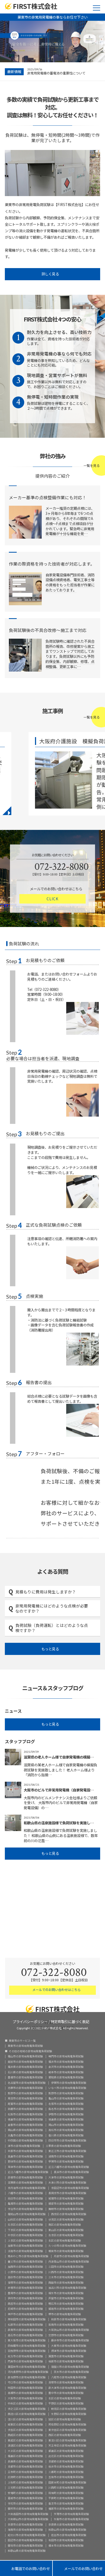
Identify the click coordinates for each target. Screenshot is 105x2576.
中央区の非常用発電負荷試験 (25, 2404)
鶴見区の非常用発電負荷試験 (69, 2409)
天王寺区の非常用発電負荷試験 (67, 2446)
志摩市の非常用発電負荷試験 (25, 2088)
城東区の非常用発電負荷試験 (25, 2425)
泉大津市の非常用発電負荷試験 (67, 2388)
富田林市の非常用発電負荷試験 (27, 2367)
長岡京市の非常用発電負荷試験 (67, 2193)
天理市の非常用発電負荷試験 (71, 2514)
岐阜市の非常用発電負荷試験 (66, 2072)
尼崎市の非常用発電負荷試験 (25, 2309)
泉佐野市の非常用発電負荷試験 (27, 2377)
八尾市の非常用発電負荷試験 (69, 2377)
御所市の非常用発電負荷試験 (25, 2509)
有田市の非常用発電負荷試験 (66, 2540)
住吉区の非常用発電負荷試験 (25, 2430)
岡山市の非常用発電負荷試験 (66, 2125)
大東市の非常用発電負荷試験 (69, 2346)
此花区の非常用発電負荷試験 (66, 2456)
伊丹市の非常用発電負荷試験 (25, 2298)
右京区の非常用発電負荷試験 (25, 2225)
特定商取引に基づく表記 (70, 2021)
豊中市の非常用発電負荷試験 (66, 2393)
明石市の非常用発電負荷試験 (66, 2304)
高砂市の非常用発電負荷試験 (25, 2277)
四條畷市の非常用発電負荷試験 (27, 2346)
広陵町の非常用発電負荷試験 (25, 2477)
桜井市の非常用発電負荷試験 (66, 2467)
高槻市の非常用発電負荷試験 (25, 2393)
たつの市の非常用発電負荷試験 (67, 2246)
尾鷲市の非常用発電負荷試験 (25, 2104)
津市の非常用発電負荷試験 (24, 2146)
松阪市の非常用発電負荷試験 (25, 2115)
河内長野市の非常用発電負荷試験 (28, 2372)
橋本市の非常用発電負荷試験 (66, 2546)
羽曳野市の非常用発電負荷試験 (27, 2351)
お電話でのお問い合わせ (26, 2568)
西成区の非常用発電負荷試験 (25, 2435)
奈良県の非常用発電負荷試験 (66, 2525)
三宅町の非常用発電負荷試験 (25, 2488)
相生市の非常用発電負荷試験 (66, 2293)
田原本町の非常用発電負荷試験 (67, 2483)
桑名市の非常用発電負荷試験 (66, 2109)
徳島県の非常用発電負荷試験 (66, 2120)
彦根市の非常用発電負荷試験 (25, 2178)
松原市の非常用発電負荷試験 (25, 2325)
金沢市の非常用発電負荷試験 (66, 2067)
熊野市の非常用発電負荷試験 (25, 2093)
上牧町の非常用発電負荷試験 (25, 2483)
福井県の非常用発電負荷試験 (25, 2067)
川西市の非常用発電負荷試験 (66, 2272)
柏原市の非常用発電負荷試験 (66, 2362)
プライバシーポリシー (30, 2021)
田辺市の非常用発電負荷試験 (25, 2540)
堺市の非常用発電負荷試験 (65, 2314)
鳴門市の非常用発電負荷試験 (66, 2057)
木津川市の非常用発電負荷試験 (67, 2183)
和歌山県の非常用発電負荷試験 (27, 2551)
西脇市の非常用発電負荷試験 (66, 2283)
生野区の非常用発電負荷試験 (69, 2414)
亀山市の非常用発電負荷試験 (66, 2099)
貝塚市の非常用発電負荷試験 (66, 2383)
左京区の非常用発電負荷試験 (66, 2235)
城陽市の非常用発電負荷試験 (66, 2199)
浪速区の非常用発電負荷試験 (25, 2446)
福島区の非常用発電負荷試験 (25, 2456)
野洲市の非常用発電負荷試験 (25, 2162)
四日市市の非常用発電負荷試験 (67, 2141)
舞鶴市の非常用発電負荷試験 (66, 2209)
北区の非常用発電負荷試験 (65, 2241)
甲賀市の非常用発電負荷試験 (66, 2162)
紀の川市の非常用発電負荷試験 (27, 2535)
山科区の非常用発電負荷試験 (25, 2220)
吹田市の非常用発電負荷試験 (25, 2388)
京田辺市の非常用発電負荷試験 (70, 2188)
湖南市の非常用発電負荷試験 (66, 2157)
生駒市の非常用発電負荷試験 (71, 2519)
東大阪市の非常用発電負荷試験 (27, 2341)
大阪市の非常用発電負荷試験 (25, 2399)
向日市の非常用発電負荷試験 (25, 2199)
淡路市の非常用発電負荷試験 (25, 2251)
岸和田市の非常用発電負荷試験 (27, 2320)
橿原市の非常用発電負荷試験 (66, 2509)
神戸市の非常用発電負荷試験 (25, 2314)
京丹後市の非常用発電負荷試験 (27, 2188)
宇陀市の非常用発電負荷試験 (25, 2504)
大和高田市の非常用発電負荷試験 (28, 2514)
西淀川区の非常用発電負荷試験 (27, 2414)
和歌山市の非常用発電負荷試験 (67, 2530)
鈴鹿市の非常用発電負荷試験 (25, 2109)
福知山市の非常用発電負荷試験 (27, 2214)
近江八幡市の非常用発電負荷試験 (69, 2167)
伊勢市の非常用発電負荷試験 (66, 2115)
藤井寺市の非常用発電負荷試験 (70, 2341)
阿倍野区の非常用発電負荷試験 (67, 2425)
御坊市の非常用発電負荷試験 (25, 2546)
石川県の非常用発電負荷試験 (25, 2072)
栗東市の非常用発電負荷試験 (25, 2046)
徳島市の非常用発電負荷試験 (25, 2120)
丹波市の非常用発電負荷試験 (71, 2256)
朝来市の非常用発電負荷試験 (66, 2251)
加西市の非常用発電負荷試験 (25, 2267)
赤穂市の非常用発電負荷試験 (25, 2288)
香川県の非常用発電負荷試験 (66, 2136)
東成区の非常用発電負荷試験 (25, 2441)
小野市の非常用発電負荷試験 (25, 2272)
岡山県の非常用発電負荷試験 (25, 2130)
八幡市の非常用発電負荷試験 (25, 2193)
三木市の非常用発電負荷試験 (66, 2277)
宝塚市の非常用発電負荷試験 (25, 2283)
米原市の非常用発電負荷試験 (25, 2151)
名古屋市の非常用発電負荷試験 (27, 2083)
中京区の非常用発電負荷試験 (25, 2235)
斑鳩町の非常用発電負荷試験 (66, 2493)
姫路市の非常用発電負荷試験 (66, 2309)
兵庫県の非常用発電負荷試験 (25, 2462)
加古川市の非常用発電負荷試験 (67, 2288)
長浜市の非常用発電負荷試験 (71, 2172)
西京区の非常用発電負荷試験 (69, 2214)
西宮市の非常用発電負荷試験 (25, 2304)
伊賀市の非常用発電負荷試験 (69, 2083)
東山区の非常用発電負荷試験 (66, 2230)
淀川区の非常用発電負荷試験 (25, 2420)
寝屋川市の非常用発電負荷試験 (70, 2367)
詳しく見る (51, 274)
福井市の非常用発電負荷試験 (66, 2062)
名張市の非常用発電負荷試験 (66, 2104)
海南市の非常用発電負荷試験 (25, 2530)
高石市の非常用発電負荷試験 (25, 2335)
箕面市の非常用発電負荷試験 (66, 2356)
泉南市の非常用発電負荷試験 (25, 2330)
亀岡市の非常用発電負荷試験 (25, 2204)
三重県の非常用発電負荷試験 (63, 2146)
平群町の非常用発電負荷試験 (66, 2498)
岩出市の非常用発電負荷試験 (69, 2535)
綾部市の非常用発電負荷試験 (66, 2204)
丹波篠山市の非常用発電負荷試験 (69, 2262)
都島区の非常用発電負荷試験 (66, 2451)
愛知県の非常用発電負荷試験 (66, 2078)
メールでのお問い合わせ (79, 2568)
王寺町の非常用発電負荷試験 (25, 2472)
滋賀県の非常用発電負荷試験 (25, 2183)
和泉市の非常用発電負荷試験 (69, 2320)
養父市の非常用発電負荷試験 (25, 2262)
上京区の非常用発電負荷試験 (25, 2241)
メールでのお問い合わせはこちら (56, 1990)
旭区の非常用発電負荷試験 (65, 2420)
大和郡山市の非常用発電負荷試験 (28, 2519)
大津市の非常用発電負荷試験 (66, 2178)
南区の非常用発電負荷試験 (65, 2225)
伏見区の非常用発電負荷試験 (66, 2220)
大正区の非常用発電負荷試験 (25, 2451)
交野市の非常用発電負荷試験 (66, 2335)
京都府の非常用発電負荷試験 (66, 2462)
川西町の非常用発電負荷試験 (66, 2488)
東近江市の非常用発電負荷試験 (67, 2151)
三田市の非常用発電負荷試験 (66, 2267)
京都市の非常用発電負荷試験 (25, 2467)
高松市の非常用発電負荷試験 (66, 2130)
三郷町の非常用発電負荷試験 (66, 2472)
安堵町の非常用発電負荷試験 (25, 2493)
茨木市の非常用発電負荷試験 (71, 2372)
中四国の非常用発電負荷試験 (25, 2141)
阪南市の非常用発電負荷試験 (66, 2325)
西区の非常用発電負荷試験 (65, 2435)
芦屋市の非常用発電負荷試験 (66, 2298)
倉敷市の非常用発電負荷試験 (25, 2125)
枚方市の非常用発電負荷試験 (25, 2356)
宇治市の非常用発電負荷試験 (25, 2209)
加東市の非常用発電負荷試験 (25, 2246)
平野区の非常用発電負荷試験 (66, 2404)
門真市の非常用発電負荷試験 (25, 2362)
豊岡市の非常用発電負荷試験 (25, 2293)
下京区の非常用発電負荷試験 (25, 2230)
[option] (64, 72)
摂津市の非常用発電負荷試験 (69, 2351)
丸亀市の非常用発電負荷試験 (25, 2136)
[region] (52, 42)
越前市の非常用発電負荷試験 (25, 2062)
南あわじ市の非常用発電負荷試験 (28, 2256)
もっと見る (51, 1649)
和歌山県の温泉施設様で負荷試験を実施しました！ (61, 73)
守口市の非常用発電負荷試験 (25, 2383)
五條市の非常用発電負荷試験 (66, 2477)
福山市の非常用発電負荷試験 (25, 2057)
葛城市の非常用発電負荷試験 (25, 2498)
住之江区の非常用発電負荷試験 (27, 2409)
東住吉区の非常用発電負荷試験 (67, 2430)
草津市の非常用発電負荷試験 (25, 2167)
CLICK (52, 899)
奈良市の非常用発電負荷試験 (25, 2525)
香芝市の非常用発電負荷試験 (66, 2504)
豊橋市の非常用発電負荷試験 (25, 2078)
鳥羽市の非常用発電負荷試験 (25, 2099)
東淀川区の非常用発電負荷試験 (67, 2441)
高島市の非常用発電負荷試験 (25, 2157)
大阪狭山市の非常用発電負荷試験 (69, 2330)
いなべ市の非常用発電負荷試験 (67, 2088)
